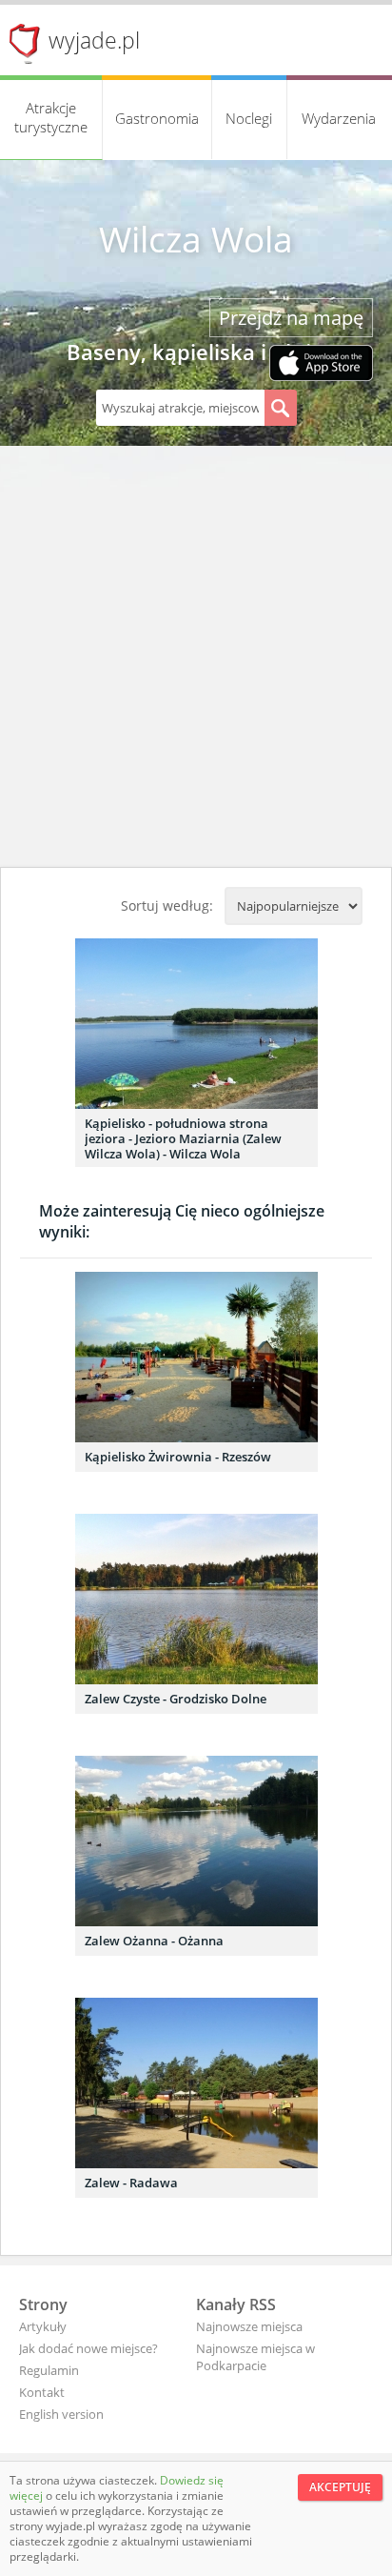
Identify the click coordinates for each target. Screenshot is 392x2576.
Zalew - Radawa (131, 2183)
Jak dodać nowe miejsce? (88, 2348)
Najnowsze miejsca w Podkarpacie (255, 2357)
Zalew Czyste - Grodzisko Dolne (176, 1699)
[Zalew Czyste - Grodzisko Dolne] (196, 1599)
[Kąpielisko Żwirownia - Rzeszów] (196, 1357)
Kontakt (42, 2392)
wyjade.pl (94, 40)
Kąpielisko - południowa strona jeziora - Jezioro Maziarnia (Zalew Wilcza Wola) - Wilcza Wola (183, 1138)
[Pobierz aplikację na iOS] (321, 365)
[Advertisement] (196, 661)
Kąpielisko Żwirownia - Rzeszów (178, 1457)
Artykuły (43, 2326)
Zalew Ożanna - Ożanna (154, 1941)
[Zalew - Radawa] (196, 2083)
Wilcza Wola (196, 239)
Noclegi (249, 118)
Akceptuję (340, 2487)
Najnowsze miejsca (249, 2326)
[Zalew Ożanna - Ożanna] (196, 1841)
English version (61, 2414)
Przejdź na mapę (291, 318)
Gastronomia (157, 118)
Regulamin (49, 2370)
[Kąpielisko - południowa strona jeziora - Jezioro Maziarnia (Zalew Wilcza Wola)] (196, 1024)
